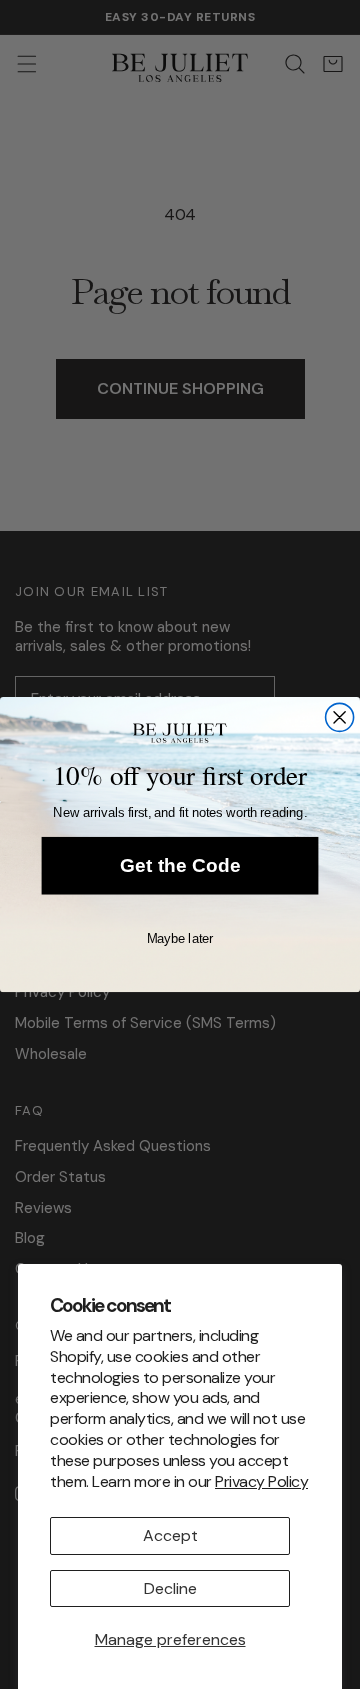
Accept (170, 1535)
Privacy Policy (261, 1481)
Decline (170, 1588)
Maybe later (180, 939)
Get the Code (180, 866)
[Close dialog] (340, 717)
